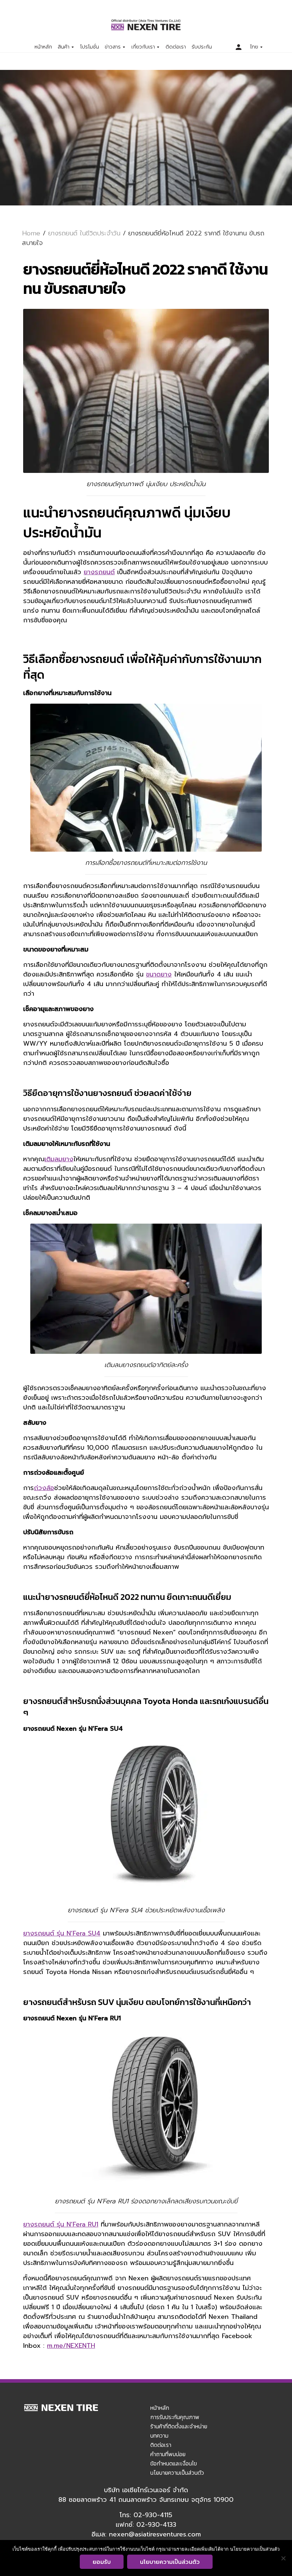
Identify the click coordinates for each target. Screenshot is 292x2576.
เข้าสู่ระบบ (239, 47)
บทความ (159, 2435)
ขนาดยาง (159, 974)
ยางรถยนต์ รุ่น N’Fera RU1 (61, 2224)
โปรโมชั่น (90, 47)
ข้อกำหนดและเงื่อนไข (174, 2463)
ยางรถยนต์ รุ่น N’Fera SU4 (62, 1933)
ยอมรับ (102, 2562)
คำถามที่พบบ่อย (168, 2454)
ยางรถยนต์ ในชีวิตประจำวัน (84, 233)
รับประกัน (202, 47)
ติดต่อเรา (176, 47)
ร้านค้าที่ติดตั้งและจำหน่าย (179, 2426)
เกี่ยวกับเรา (143, 47)
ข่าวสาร (113, 47)
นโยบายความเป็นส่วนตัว (177, 2473)
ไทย (254, 47)
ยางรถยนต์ (99, 572)
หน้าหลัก (43, 47)
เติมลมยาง (59, 1159)
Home (31, 233)
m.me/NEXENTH (71, 2346)
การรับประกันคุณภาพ (175, 2417)
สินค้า (64, 47)
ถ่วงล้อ (44, 1488)
